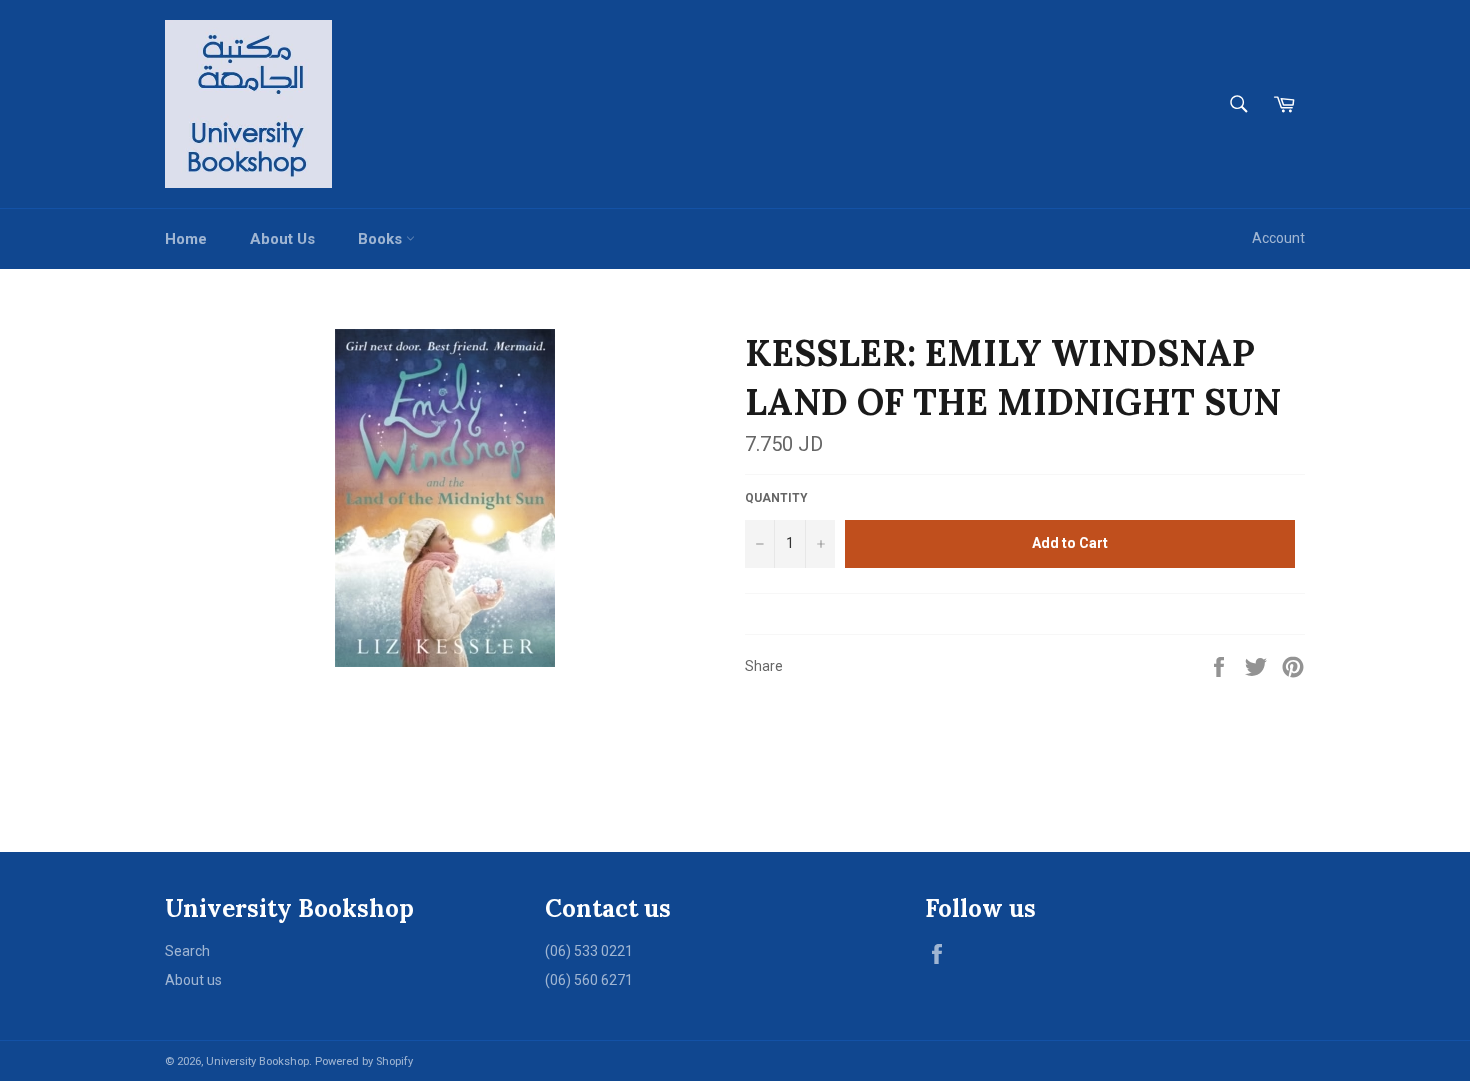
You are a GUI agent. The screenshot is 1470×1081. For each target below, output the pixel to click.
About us (193, 980)
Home (186, 239)
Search (187, 951)
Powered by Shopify (364, 1061)
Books (382, 239)
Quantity (776, 498)
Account (1278, 238)
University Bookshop (257, 1061)
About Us (282, 239)
